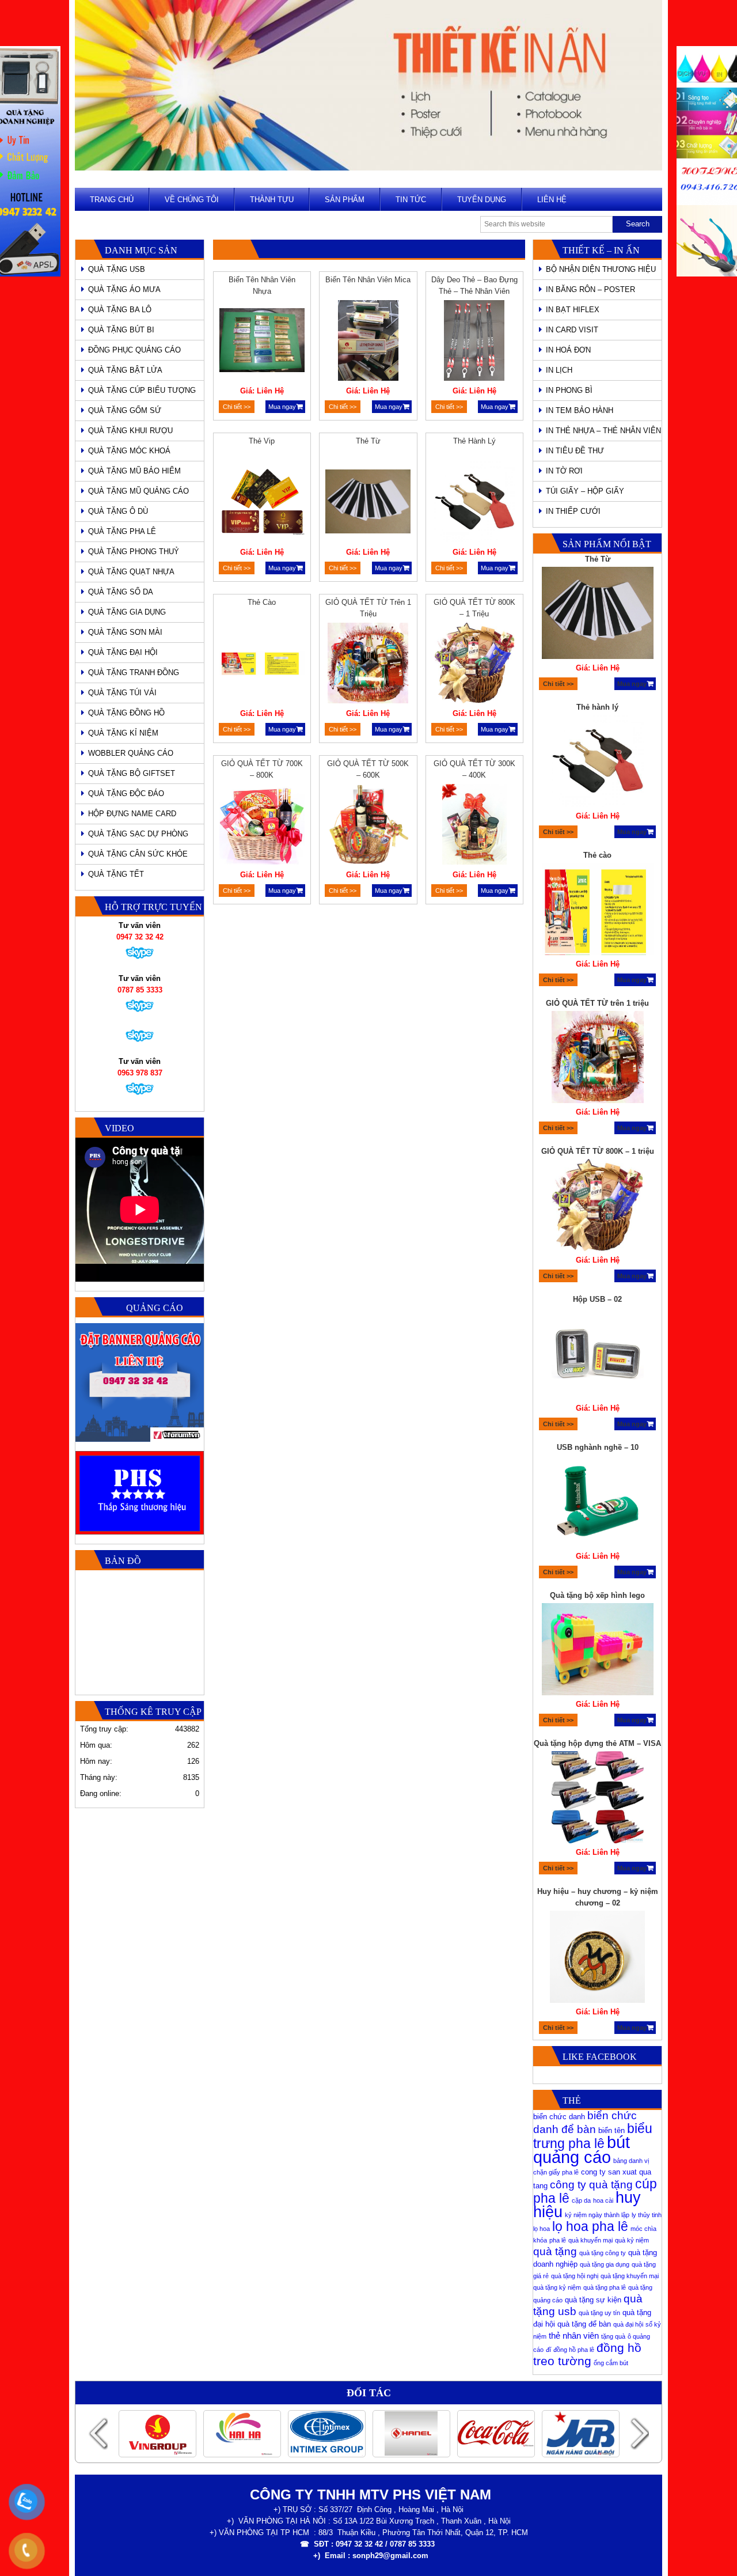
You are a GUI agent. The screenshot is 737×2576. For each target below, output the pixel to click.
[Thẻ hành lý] (474, 503)
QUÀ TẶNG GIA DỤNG (127, 612)
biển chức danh (559, 2117)
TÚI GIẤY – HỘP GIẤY (585, 491)
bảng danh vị (631, 2161)
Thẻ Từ (368, 441)
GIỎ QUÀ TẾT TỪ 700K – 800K (262, 769)
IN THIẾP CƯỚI (573, 511)
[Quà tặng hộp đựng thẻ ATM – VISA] (598, 1651)
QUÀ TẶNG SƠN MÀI (125, 632)
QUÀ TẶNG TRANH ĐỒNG (134, 673)
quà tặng (555, 2251)
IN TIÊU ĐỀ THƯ (575, 451)
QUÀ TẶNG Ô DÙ (118, 511)
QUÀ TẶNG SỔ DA (121, 592)
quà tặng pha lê (605, 2287)
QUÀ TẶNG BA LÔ (120, 310)
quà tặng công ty (603, 2253)
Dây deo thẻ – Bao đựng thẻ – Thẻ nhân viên (474, 285)
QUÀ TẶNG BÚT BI (121, 330)
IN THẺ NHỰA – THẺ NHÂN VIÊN (603, 431)
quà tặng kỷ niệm (557, 2287)
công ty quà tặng (591, 2185)
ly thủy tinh (647, 2215)
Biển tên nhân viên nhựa (262, 285)
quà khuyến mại (590, 2240)
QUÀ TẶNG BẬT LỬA (125, 370)
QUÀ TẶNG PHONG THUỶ (134, 552)
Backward (98, 2433)
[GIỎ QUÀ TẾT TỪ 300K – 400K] (474, 826)
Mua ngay (282, 407)
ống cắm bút (611, 2363)
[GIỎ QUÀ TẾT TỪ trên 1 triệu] (368, 665)
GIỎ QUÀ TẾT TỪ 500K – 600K (368, 769)
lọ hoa (542, 2229)
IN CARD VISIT (572, 330)
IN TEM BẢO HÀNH (580, 410)
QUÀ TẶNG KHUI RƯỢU (130, 431)
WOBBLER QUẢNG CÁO (131, 753)
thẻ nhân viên (574, 2336)
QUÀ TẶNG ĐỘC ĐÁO (126, 793)
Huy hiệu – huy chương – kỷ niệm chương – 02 (598, 1749)
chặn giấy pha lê (556, 2172)
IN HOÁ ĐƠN (568, 350)
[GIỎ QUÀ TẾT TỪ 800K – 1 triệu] (474, 665)
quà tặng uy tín (599, 2313)
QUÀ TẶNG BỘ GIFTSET (132, 773)
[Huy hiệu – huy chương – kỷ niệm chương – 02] (598, 1810)
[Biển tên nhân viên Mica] (368, 342)
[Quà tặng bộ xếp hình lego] (598, 1503)
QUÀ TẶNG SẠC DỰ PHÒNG (138, 834)
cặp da (581, 2200)
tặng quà (613, 2336)
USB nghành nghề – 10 (598, 1299)
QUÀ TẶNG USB (117, 269)
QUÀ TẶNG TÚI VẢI (122, 693)
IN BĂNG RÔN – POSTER (590, 289)
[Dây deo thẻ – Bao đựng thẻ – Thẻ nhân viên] (474, 342)
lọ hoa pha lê (590, 2226)
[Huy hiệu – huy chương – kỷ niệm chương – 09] (598, 1958)
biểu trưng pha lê (593, 2136)
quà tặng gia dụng (605, 2264)
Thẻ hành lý (474, 441)
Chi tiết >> (237, 407)
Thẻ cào (262, 602)
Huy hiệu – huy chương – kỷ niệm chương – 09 (598, 1897)
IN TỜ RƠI (564, 471)
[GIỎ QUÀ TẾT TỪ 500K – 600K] (368, 826)
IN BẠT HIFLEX (573, 310)
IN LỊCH (559, 370)
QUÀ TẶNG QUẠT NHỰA (131, 572)
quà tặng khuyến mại (630, 2276)
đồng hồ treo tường (587, 2354)
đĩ (548, 2350)
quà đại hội (628, 2324)
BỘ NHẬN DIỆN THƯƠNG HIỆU (601, 269)
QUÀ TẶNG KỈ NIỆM (123, 733)
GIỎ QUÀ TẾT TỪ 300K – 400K (474, 769)
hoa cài (603, 2200)
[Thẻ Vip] (262, 503)
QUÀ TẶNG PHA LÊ (122, 531)
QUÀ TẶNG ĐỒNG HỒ (126, 713)
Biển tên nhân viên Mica (368, 280)
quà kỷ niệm (632, 2240)
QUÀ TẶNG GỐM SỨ (125, 410)
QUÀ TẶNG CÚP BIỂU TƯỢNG (142, 390)
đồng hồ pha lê (574, 2350)
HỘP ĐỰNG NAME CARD (132, 814)
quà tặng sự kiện (593, 2300)
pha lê (558, 2240)
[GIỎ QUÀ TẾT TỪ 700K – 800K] (262, 826)
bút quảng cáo (582, 2149)
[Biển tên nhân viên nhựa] (262, 342)
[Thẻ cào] (262, 665)
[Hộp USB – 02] (598, 1207)
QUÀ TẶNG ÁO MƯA (124, 289)
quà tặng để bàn (584, 2324)
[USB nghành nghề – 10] (598, 1355)
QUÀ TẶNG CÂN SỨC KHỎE (138, 854)
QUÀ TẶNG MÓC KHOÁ (129, 451)
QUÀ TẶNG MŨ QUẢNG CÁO (138, 491)
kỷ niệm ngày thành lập (597, 2215)
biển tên (611, 2130)
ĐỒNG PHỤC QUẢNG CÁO (134, 350)
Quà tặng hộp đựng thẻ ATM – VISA (597, 1595)
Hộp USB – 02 (597, 1151)
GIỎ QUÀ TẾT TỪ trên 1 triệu (368, 608)
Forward (639, 2433)
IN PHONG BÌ (569, 390)
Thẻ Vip (262, 441)
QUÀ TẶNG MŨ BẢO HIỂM (134, 471)
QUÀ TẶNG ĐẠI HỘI (123, 652)
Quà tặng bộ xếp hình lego (597, 1447)
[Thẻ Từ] (368, 503)
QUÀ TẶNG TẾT (116, 874)
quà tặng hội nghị (575, 2276)
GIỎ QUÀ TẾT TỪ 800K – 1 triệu (474, 608)
